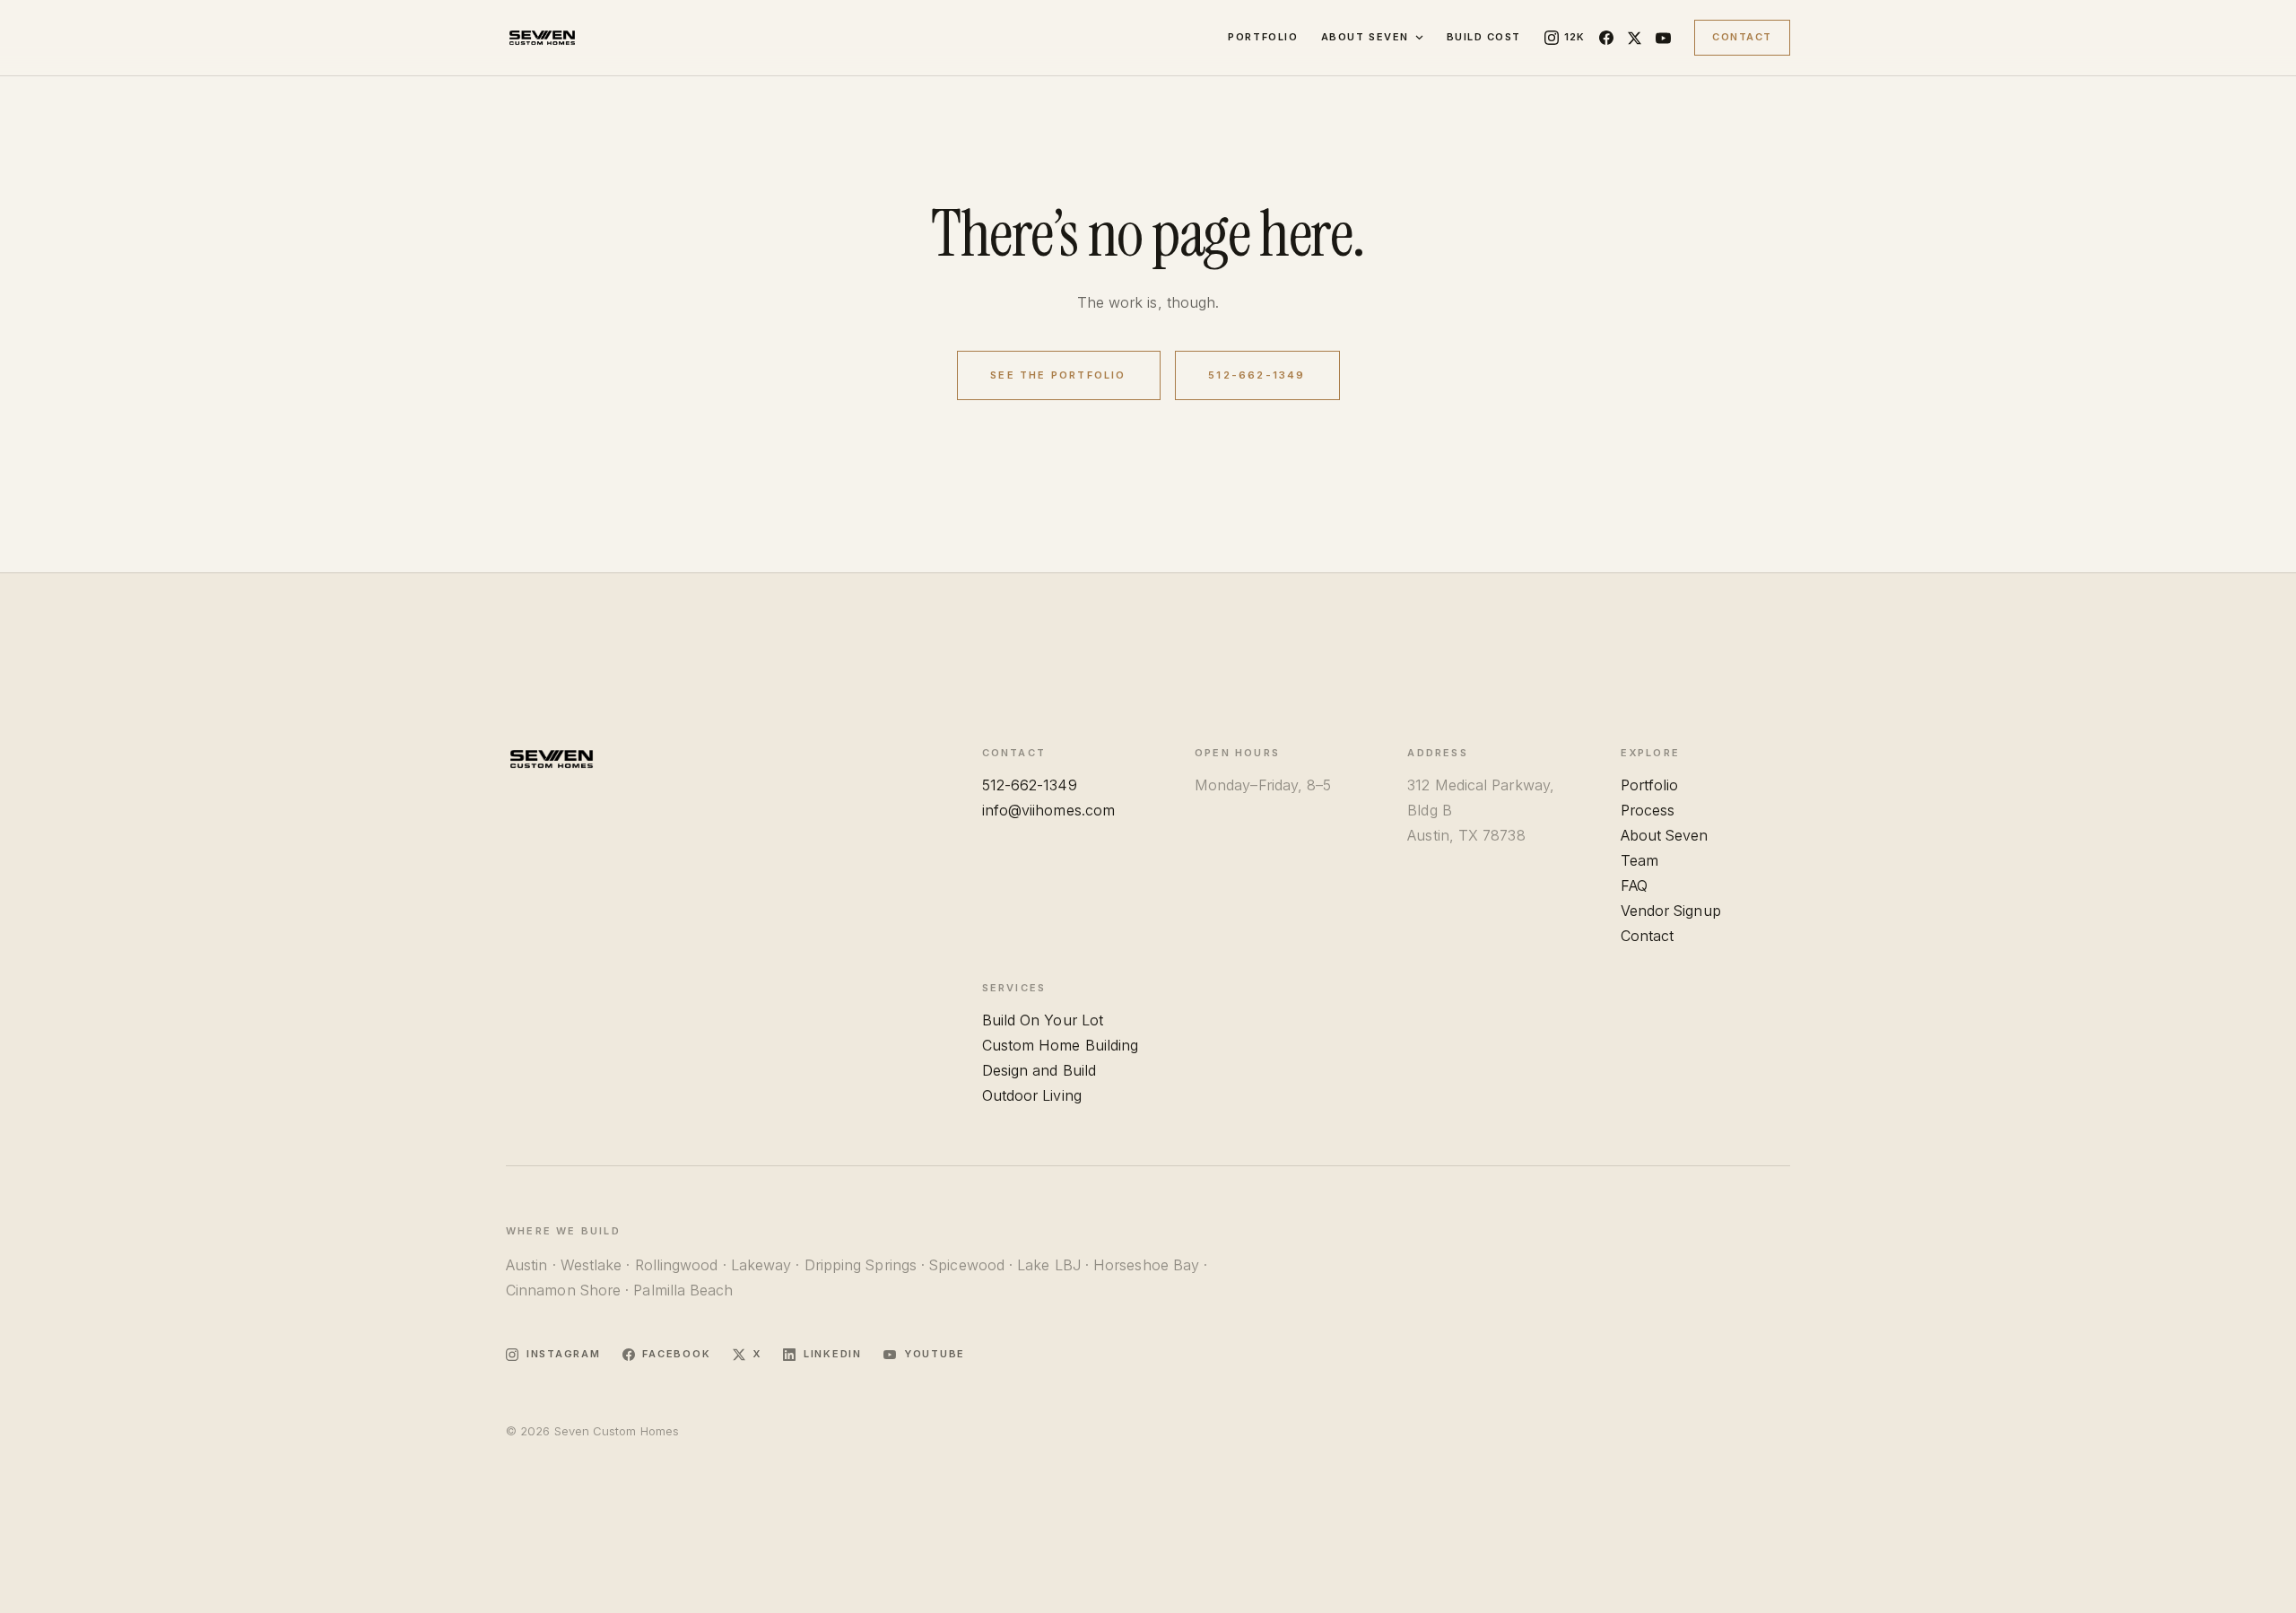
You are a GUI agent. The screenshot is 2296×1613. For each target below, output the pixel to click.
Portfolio (1263, 37)
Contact (1742, 37)
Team (1639, 860)
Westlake (591, 1265)
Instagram (564, 1354)
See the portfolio (1058, 375)
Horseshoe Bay (1146, 1265)
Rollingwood (677, 1265)
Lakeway (761, 1265)
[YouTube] (1663, 38)
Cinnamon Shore (563, 1290)
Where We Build (563, 1231)
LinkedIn (833, 1354)
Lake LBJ (1049, 1265)
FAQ (1634, 885)
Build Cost (1484, 37)
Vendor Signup (1671, 911)
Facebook (676, 1354)
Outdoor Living (1032, 1095)
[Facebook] (1606, 38)
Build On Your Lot (1043, 1020)
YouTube (935, 1354)
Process (1648, 810)
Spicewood (967, 1265)
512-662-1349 (1257, 375)
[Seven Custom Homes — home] (542, 38)
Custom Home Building (1061, 1045)
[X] (1635, 38)
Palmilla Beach (683, 1290)
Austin (526, 1265)
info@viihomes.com (1048, 810)
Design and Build (1039, 1070)
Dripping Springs (861, 1265)
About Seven (1365, 37)
